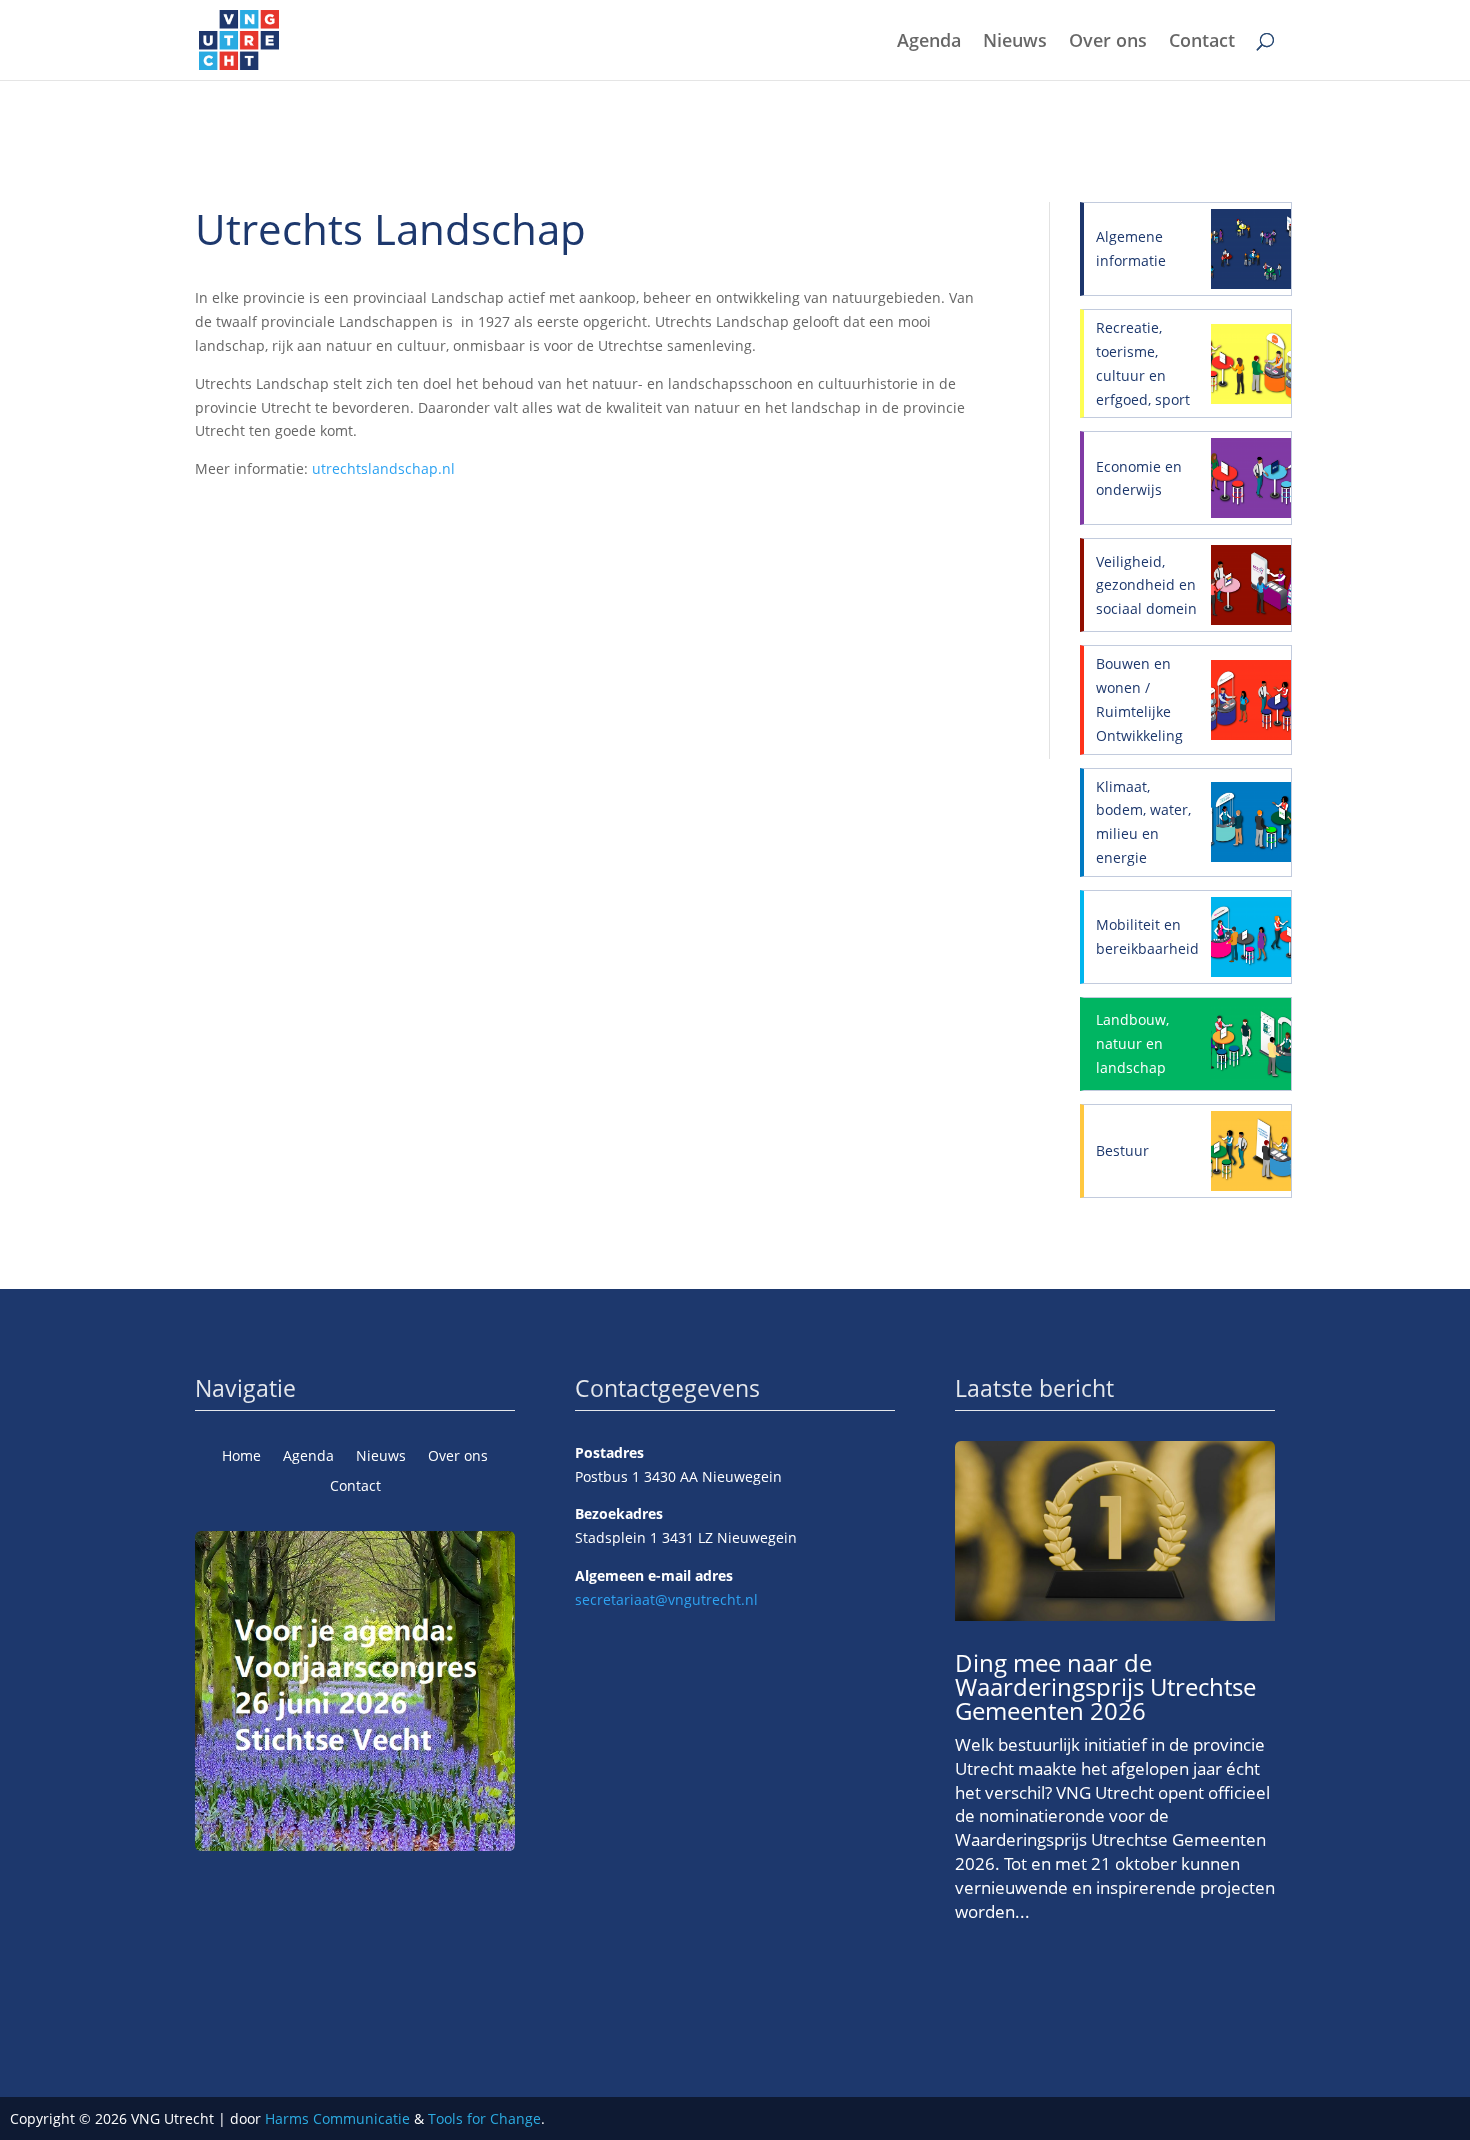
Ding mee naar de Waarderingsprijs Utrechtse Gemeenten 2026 (1105, 1686)
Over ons (1108, 42)
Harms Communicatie (337, 2118)
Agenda (929, 42)
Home (241, 1457)
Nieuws (1015, 42)
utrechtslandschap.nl (383, 468)
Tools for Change (484, 2118)
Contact (1202, 42)
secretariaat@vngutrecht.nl (666, 1599)
